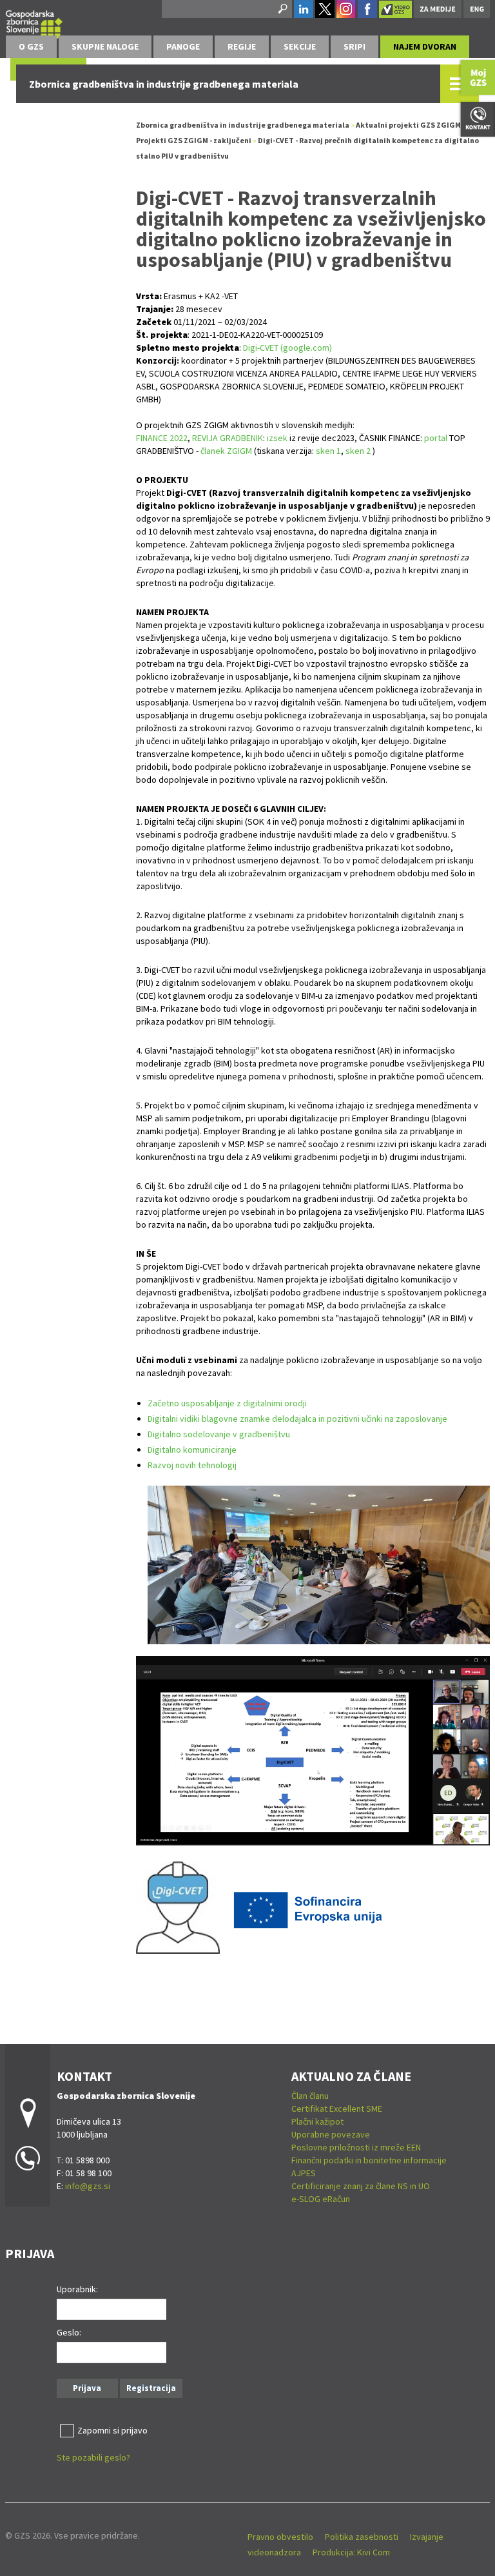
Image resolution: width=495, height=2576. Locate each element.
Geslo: (69, 2332)
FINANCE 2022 (162, 438)
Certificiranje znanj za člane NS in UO (361, 2186)
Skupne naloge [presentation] (105, 46)
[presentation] (31, 47)
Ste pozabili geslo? (93, 2457)
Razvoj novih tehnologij (192, 1465)
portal (437, 438)
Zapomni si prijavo (112, 2430)
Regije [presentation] (242, 46)
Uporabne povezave (331, 2134)
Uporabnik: (77, 2289)
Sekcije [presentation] (300, 46)
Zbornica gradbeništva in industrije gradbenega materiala (243, 125)
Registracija (151, 2388)
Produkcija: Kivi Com (351, 2552)
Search (282, 9)
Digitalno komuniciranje (192, 1450)
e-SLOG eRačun (321, 2199)
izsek (277, 438)
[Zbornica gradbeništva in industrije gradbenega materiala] (34, 23)
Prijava (87, 2388)
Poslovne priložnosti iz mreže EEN (356, 2147)
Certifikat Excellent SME (337, 2109)
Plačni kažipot (317, 2121)
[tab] (31, 47)
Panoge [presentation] (183, 46)
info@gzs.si (88, 2186)
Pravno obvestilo (280, 2537)
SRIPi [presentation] (354, 46)
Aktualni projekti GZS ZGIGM (408, 125)
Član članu (310, 2096)
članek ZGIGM (226, 451)
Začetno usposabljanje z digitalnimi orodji (227, 1403)
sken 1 (328, 451)
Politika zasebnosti (362, 2537)
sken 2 (358, 451)
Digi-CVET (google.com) (287, 348)
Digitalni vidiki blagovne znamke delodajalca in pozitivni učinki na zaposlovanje (297, 1419)
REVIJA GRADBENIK (228, 438)
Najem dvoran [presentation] (425, 46)
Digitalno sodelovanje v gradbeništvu (219, 1434)
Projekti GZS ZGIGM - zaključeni (194, 140)
